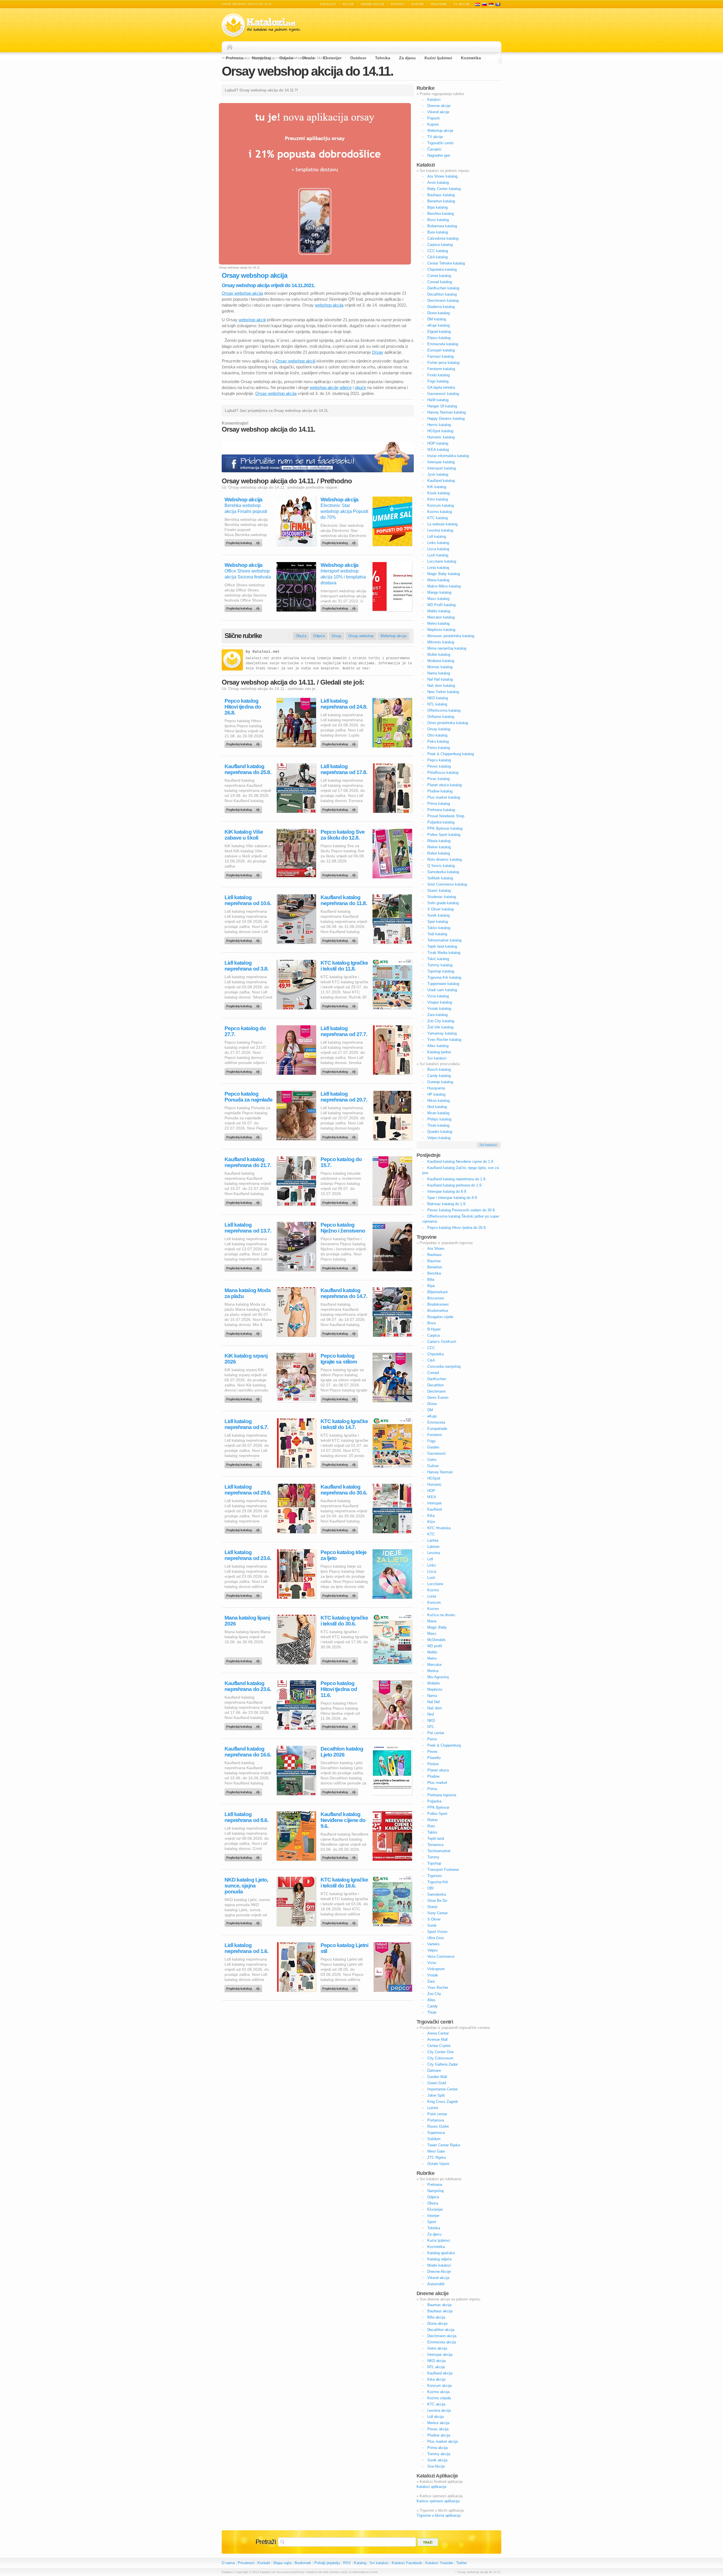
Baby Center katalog (444, 189)
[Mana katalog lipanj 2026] (244, 1660)
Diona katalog (438, 313)
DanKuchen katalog (443, 288)
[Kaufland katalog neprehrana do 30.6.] (340, 1529)
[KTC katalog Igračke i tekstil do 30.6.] (340, 1660)
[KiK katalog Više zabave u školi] (244, 874)
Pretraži (266, 2542)
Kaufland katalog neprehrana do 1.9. (457, 1179)
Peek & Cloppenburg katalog (451, 754)
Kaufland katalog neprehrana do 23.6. (248, 1686)
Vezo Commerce (441, 1956)
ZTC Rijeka (436, 2157)
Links (432, 1565)
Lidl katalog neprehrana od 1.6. (246, 1948)
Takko (432, 1832)
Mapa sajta (282, 2563)
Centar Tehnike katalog (446, 263)
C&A (431, 1360)
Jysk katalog (438, 474)
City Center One (440, 2052)
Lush (431, 1578)
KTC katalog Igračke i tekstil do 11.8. (344, 966)
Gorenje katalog (440, 1082)
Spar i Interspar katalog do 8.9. (453, 1198)
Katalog (360, 2563)
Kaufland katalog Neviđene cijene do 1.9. (461, 1162)
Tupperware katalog (443, 984)
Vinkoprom (436, 1969)
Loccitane (435, 1584)
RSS (347, 2563)
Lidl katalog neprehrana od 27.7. (344, 1031)
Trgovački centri (440, 143)
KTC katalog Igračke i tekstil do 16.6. (344, 1883)
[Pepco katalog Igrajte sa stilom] (340, 1398)
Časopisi (434, 149)
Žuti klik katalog (440, 1027)
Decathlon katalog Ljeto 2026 (342, 1752)
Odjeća (286, 58)
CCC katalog (438, 251)
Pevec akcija (438, 2429)
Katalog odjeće (439, 2259)
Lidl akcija (435, 2417)
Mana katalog (438, 580)
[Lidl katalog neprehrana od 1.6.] (244, 1987)
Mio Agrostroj (438, 1677)
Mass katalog (438, 599)
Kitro (431, 1522)
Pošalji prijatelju (327, 2563)
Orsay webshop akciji (295, 361)
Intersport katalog (442, 468)
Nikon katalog (438, 1101)
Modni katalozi (439, 2265)
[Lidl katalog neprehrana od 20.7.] (340, 1136)
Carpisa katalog (440, 245)
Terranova (435, 1845)
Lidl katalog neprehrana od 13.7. (248, 1228)
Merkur (433, 1671)
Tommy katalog (440, 965)
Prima (432, 1789)
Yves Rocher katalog (444, 1040)
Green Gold (437, 2083)
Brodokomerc (438, 1304)
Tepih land (436, 1838)
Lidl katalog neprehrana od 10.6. (248, 900)
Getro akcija (437, 2348)
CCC (431, 1348)
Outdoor (358, 58)
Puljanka (434, 1801)
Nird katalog (437, 1107)
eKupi (432, 1416)
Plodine (433, 1776)
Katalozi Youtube (439, 2563)
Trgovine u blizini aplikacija (439, 2515)
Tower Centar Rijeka (444, 2145)
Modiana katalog (441, 661)
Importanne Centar (442, 2089)
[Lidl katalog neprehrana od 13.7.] (244, 1267)
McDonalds (436, 1640)
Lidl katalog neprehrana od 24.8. (344, 704)
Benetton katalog (441, 201)
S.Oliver (434, 1919)
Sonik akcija (437, 2460)
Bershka (434, 1273)
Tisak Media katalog (444, 953)
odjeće (346, 387)
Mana (432, 1621)
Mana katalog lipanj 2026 (247, 1621)
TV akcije (462, 4)
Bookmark (303, 2563)
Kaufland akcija (440, 2373)
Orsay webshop (361, 636)
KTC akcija (436, 2404)
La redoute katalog (442, 524)
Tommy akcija (439, 2454)
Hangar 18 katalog (442, 406)
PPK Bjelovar (438, 1807)
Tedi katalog (437, 934)
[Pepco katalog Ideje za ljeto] (340, 1594)
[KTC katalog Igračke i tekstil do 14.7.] (340, 1463)
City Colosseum (440, 2058)
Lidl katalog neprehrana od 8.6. (246, 1817)
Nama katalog (439, 673)
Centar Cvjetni (439, 2046)
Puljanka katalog (441, 822)
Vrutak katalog (439, 1009)
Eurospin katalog (441, 350)
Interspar (435, 1503)
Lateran (433, 1547)
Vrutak (433, 1975)
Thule (432, 2012)
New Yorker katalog (443, 692)
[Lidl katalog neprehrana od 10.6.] (244, 939)
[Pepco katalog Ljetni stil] (340, 1987)
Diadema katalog (441, 307)
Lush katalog (438, 555)
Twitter (461, 2563)
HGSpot (434, 1478)
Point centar (437, 2114)
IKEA (432, 1497)
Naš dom (435, 1708)
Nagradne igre (439, 155)
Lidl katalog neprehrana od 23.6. (248, 1555)
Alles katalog (438, 1046)
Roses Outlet (438, 2126)
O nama (228, 2563)
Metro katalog (438, 623)
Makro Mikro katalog (444, 586)
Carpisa (434, 1335)
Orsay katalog (439, 729)
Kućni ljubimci (438, 58)
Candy (433, 2006)
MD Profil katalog (441, 605)
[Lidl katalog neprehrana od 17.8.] (340, 808)
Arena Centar (438, 2033)
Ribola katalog (439, 841)
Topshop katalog (441, 971)
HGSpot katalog (440, 431)
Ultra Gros (436, 1938)
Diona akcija (437, 2323)
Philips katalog (439, 1119)
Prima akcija (437, 2448)
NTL (431, 1727)
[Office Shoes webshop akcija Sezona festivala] (244, 607)
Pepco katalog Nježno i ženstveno (343, 1228)
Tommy (433, 1857)
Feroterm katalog (441, 369)
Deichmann (436, 1391)
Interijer (433, 2216)
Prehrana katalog (441, 810)
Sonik (432, 1925)
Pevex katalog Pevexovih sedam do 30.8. (461, 1210)
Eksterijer (332, 58)
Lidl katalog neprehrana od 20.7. (344, 1097)
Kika (431, 1516)
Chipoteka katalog (442, 269)
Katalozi (328, 4)
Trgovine (439, 4)
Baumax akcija (439, 2305)
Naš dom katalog (441, 686)
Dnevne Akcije (439, 2272)
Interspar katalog (441, 462)
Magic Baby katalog (444, 574)
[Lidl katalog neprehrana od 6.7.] (244, 1463)
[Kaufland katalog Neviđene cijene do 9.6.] (340, 1856)
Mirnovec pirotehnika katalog (451, 636)
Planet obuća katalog (445, 785)
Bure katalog (438, 232)
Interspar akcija (440, 2355)
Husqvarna (436, 1088)
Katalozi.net (266, 652)
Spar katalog (438, 922)
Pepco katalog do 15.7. (341, 1162)
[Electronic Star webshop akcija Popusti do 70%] (340, 541)
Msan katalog (438, 1113)
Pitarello (434, 1758)
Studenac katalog (442, 897)
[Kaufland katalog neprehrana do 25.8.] (244, 808)
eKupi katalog (438, 325)
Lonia (432, 1596)
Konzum (434, 1602)
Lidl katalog (437, 537)
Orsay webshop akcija (242, 293)
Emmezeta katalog (443, 344)
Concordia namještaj (444, 1366)
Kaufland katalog (441, 481)
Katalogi (484, 4)
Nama (432, 1696)
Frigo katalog (438, 381)
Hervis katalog (439, 425)
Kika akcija (436, 2379)
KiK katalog (437, 487)
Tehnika (383, 58)
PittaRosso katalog (443, 773)
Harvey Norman (440, 1472)
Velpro (432, 1950)
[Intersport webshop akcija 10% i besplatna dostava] (340, 607)
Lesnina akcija (439, 2410)
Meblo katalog (439, 611)
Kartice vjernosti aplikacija (438, 2501)
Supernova (436, 2133)
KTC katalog (437, 518)
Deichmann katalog (443, 301)
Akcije (348, 4)
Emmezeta (436, 1422)
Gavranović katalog (443, 394)
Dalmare (434, 2071)
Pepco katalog (439, 760)
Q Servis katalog (441, 866)
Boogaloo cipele (440, 1317)
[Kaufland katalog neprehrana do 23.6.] (244, 1725)
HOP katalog (438, 443)
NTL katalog (437, 704)
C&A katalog (437, 257)
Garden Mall (437, 2077)
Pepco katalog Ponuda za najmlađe (249, 1097)
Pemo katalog (439, 748)
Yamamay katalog (442, 1033)
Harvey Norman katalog (447, 412)
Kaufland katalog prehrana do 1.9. (455, 1185)
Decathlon (435, 1385)
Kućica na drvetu (441, 1615)
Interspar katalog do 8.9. (447, 1191)
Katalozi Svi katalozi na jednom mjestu (261, 25)
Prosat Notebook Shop (446, 816)
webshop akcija (329, 305)
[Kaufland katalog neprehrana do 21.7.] (244, 1201)
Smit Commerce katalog (447, 884)
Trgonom (435, 1876)
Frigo (431, 1441)
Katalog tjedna (439, 1052)
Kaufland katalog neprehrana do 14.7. (344, 1293)
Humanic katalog (441, 437)
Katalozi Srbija (491, 4)
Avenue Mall (437, 2039)
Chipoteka (435, 1354)
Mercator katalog (441, 617)
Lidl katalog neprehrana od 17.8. (344, 769)
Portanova (436, 2120)
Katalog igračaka (441, 2253)
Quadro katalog (440, 1132)
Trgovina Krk (438, 1882)
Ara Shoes (436, 1248)
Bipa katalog (437, 207)
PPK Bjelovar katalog (445, 828)
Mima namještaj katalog (447, 648)
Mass (432, 1634)
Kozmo (433, 1590)
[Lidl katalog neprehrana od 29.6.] (244, 1529)
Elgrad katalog (439, 332)
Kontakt (264, 2563)
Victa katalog (438, 996)
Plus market (437, 1783)
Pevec (433, 1752)
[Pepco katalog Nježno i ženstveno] (340, 1267)
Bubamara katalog (442, 226)
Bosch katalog (439, 1069)
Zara (431, 1981)
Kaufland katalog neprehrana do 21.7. (248, 1162)
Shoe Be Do (437, 1901)
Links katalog (438, 543)
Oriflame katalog (441, 717)
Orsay (377, 352)
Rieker (433, 1820)
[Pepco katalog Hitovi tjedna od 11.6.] (340, 1725)
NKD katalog (438, 698)
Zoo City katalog (441, 1021)
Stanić (433, 1907)
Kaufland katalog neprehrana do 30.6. (344, 1490)
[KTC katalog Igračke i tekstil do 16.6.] (340, 1922)
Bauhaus (435, 1255)
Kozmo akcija (438, 2392)
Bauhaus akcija (440, 2311)
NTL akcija (436, 2367)
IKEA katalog (438, 450)
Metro (432, 1658)
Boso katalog (438, 220)
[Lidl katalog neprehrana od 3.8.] (244, 1005)
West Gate (436, 2151)
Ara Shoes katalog (442, 176)
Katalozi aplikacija (431, 2487)
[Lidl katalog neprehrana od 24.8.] (340, 743)
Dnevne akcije (439, 106)
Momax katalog (440, 667)
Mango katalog (439, 592)
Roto (431, 1826)
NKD (431, 1720)
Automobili (436, 2284)
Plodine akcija (439, 2435)
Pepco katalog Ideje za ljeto (344, 1555)
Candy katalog (439, 1076)
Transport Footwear (443, 1870)
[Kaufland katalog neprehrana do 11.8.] (340, 939)
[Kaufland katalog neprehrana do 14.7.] (340, 1332)
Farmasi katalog (440, 356)
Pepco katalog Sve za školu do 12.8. (343, 835)
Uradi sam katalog (442, 990)
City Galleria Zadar (443, 2064)
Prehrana (235, 58)
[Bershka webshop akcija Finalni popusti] (244, 541)
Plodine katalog (440, 791)
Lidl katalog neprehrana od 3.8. (246, 966)
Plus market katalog (444, 797)
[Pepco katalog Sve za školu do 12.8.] (340, 874)
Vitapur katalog (440, 1002)
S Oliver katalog (440, 909)
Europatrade (437, 1429)
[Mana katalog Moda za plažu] (244, 1332)
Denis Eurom (438, 1398)
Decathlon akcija (441, 2330)
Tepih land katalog (442, 946)
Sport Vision (437, 1932)
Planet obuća (438, 1770)
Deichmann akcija (442, 2336)
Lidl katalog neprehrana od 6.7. (246, 1424)
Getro (432, 1460)
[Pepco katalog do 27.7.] (244, 1070)
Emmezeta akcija (442, 2342)
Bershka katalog (441, 214)
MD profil (435, 1646)
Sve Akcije (436, 2466)
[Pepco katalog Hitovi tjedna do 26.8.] (244, 743)
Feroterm (435, 1435)
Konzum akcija (439, 2386)
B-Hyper (434, 1329)
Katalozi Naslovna (231, 47)
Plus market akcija (443, 2441)
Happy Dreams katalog (446, 419)
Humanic (435, 1484)
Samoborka (437, 1894)
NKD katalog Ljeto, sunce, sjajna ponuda (246, 1886)
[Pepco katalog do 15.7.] (340, 1201)
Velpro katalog (439, 1138)
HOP (431, 1491)
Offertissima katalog (444, 710)
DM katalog (437, 319)
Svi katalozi (437, 1058)
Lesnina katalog (440, 530)
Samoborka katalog (443, 872)
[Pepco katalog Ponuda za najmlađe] (244, 1136)
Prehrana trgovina (442, 1795)
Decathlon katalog (442, 294)
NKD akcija (436, 2361)
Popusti (398, 4)
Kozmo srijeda (439, 2398)
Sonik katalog (438, 915)
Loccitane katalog (442, 561)
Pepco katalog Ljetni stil (344, 1948)
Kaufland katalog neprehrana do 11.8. (344, 900)
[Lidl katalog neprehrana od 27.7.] (340, 1070)
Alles (431, 2000)
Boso (432, 1323)
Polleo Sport (437, 1814)
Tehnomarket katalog (444, 940)
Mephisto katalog (441, 630)
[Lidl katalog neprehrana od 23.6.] (244, 1594)
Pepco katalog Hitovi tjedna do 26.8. (243, 707)
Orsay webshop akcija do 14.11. (307, 71)
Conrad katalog (440, 282)
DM (430, 1410)
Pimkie (433, 1764)
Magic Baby (437, 1627)
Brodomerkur (438, 1311)
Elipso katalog (439, 338)
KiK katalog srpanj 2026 (246, 1359)
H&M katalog (438, 400)
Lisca (432, 1571)
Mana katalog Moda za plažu (248, 1293)
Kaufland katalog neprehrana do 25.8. (248, 769)
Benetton (435, 1267)
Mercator (435, 1665)
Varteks (434, 1944)
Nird (431, 1714)
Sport (432, 2222)
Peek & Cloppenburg (444, 1745)
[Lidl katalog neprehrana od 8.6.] (244, 1856)
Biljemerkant (437, 1292)
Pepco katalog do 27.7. (245, 1031)
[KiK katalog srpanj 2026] (244, 1398)
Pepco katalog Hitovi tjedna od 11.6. (339, 1689)
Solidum (434, 2139)
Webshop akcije (440, 131)
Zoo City (434, 1994)
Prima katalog (439, 804)
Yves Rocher (438, 1988)
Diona (432, 1404)
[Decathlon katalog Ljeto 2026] (340, 1791)
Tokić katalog (438, 959)
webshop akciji (252, 320)
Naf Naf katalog (440, 679)
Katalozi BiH (498, 4)
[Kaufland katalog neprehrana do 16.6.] (244, 1791)
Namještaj (261, 58)
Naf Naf (434, 1702)
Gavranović (437, 1453)
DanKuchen (437, 1379)
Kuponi (418, 4)
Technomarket (439, 1851)
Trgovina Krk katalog (444, 977)
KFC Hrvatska (439, 1528)
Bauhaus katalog (441, 195)
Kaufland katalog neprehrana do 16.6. (248, 1752)
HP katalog (436, 1094)
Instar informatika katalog (448, 456)
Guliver (433, 1466)
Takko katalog (439, 928)
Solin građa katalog (443, 903)
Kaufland (435, 1509)
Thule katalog (438, 1125)
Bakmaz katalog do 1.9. (447, 1204)
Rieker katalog (439, 847)
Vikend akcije (373, 4)
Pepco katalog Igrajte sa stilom (339, 1359)
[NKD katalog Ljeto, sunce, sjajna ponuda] (244, 1922)
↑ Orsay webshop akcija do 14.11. (478, 2572)
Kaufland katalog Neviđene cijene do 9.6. (343, 1820)
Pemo (432, 1739)
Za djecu (407, 58)
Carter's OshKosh (442, 1342)
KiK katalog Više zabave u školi (244, 835)
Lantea (433, 1540)
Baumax (434, 1261)
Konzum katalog (441, 505)
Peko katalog (438, 741)
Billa (431, 1280)
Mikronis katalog (441, 642)
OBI (431, 1888)
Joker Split (436, 2095)
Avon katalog (438, 183)
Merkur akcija (438, 2423)
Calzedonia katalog (443, 238)
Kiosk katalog (438, 493)
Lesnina (434, 1553)
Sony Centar (437, 1913)
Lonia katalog (438, 568)
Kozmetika (471, 58)
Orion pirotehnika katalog (448, 723)
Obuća (308, 58)
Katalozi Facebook (407, 2563)
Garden (433, 1447)
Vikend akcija (438, 2278)
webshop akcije (324, 387)
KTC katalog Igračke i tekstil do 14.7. (344, 1424)
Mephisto (435, 1689)
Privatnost (246, 2563)
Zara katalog (437, 1015)
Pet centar (436, 1733)
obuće (360, 387)
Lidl (430, 1559)
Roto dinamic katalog (445, 859)
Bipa (431, 1286)
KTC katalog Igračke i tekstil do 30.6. (344, 1621)
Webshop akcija (243, 500)
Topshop (434, 1863)
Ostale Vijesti (438, 2164)
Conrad (433, 1373)
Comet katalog (439, 276)
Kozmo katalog (440, 512)
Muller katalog (439, 655)
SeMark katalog (440, 878)
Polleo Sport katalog (444, 835)
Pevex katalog (439, 766)
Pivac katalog (438, 779)
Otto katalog (437, 735)
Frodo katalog (438, 375)
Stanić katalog (439, 891)
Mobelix (434, 1683)
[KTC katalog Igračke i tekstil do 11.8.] (340, 1005)
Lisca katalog (438, 549)
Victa (432, 1963)
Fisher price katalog (443, 363)
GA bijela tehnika (441, 387)
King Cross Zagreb (443, 2102)
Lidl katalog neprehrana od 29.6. (248, 1490)
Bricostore (436, 1298)
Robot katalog (439, 853)
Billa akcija (436, 2317)
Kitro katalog (438, 499)
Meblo (432, 1652)
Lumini (433, 2108)
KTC (431, 1534)
